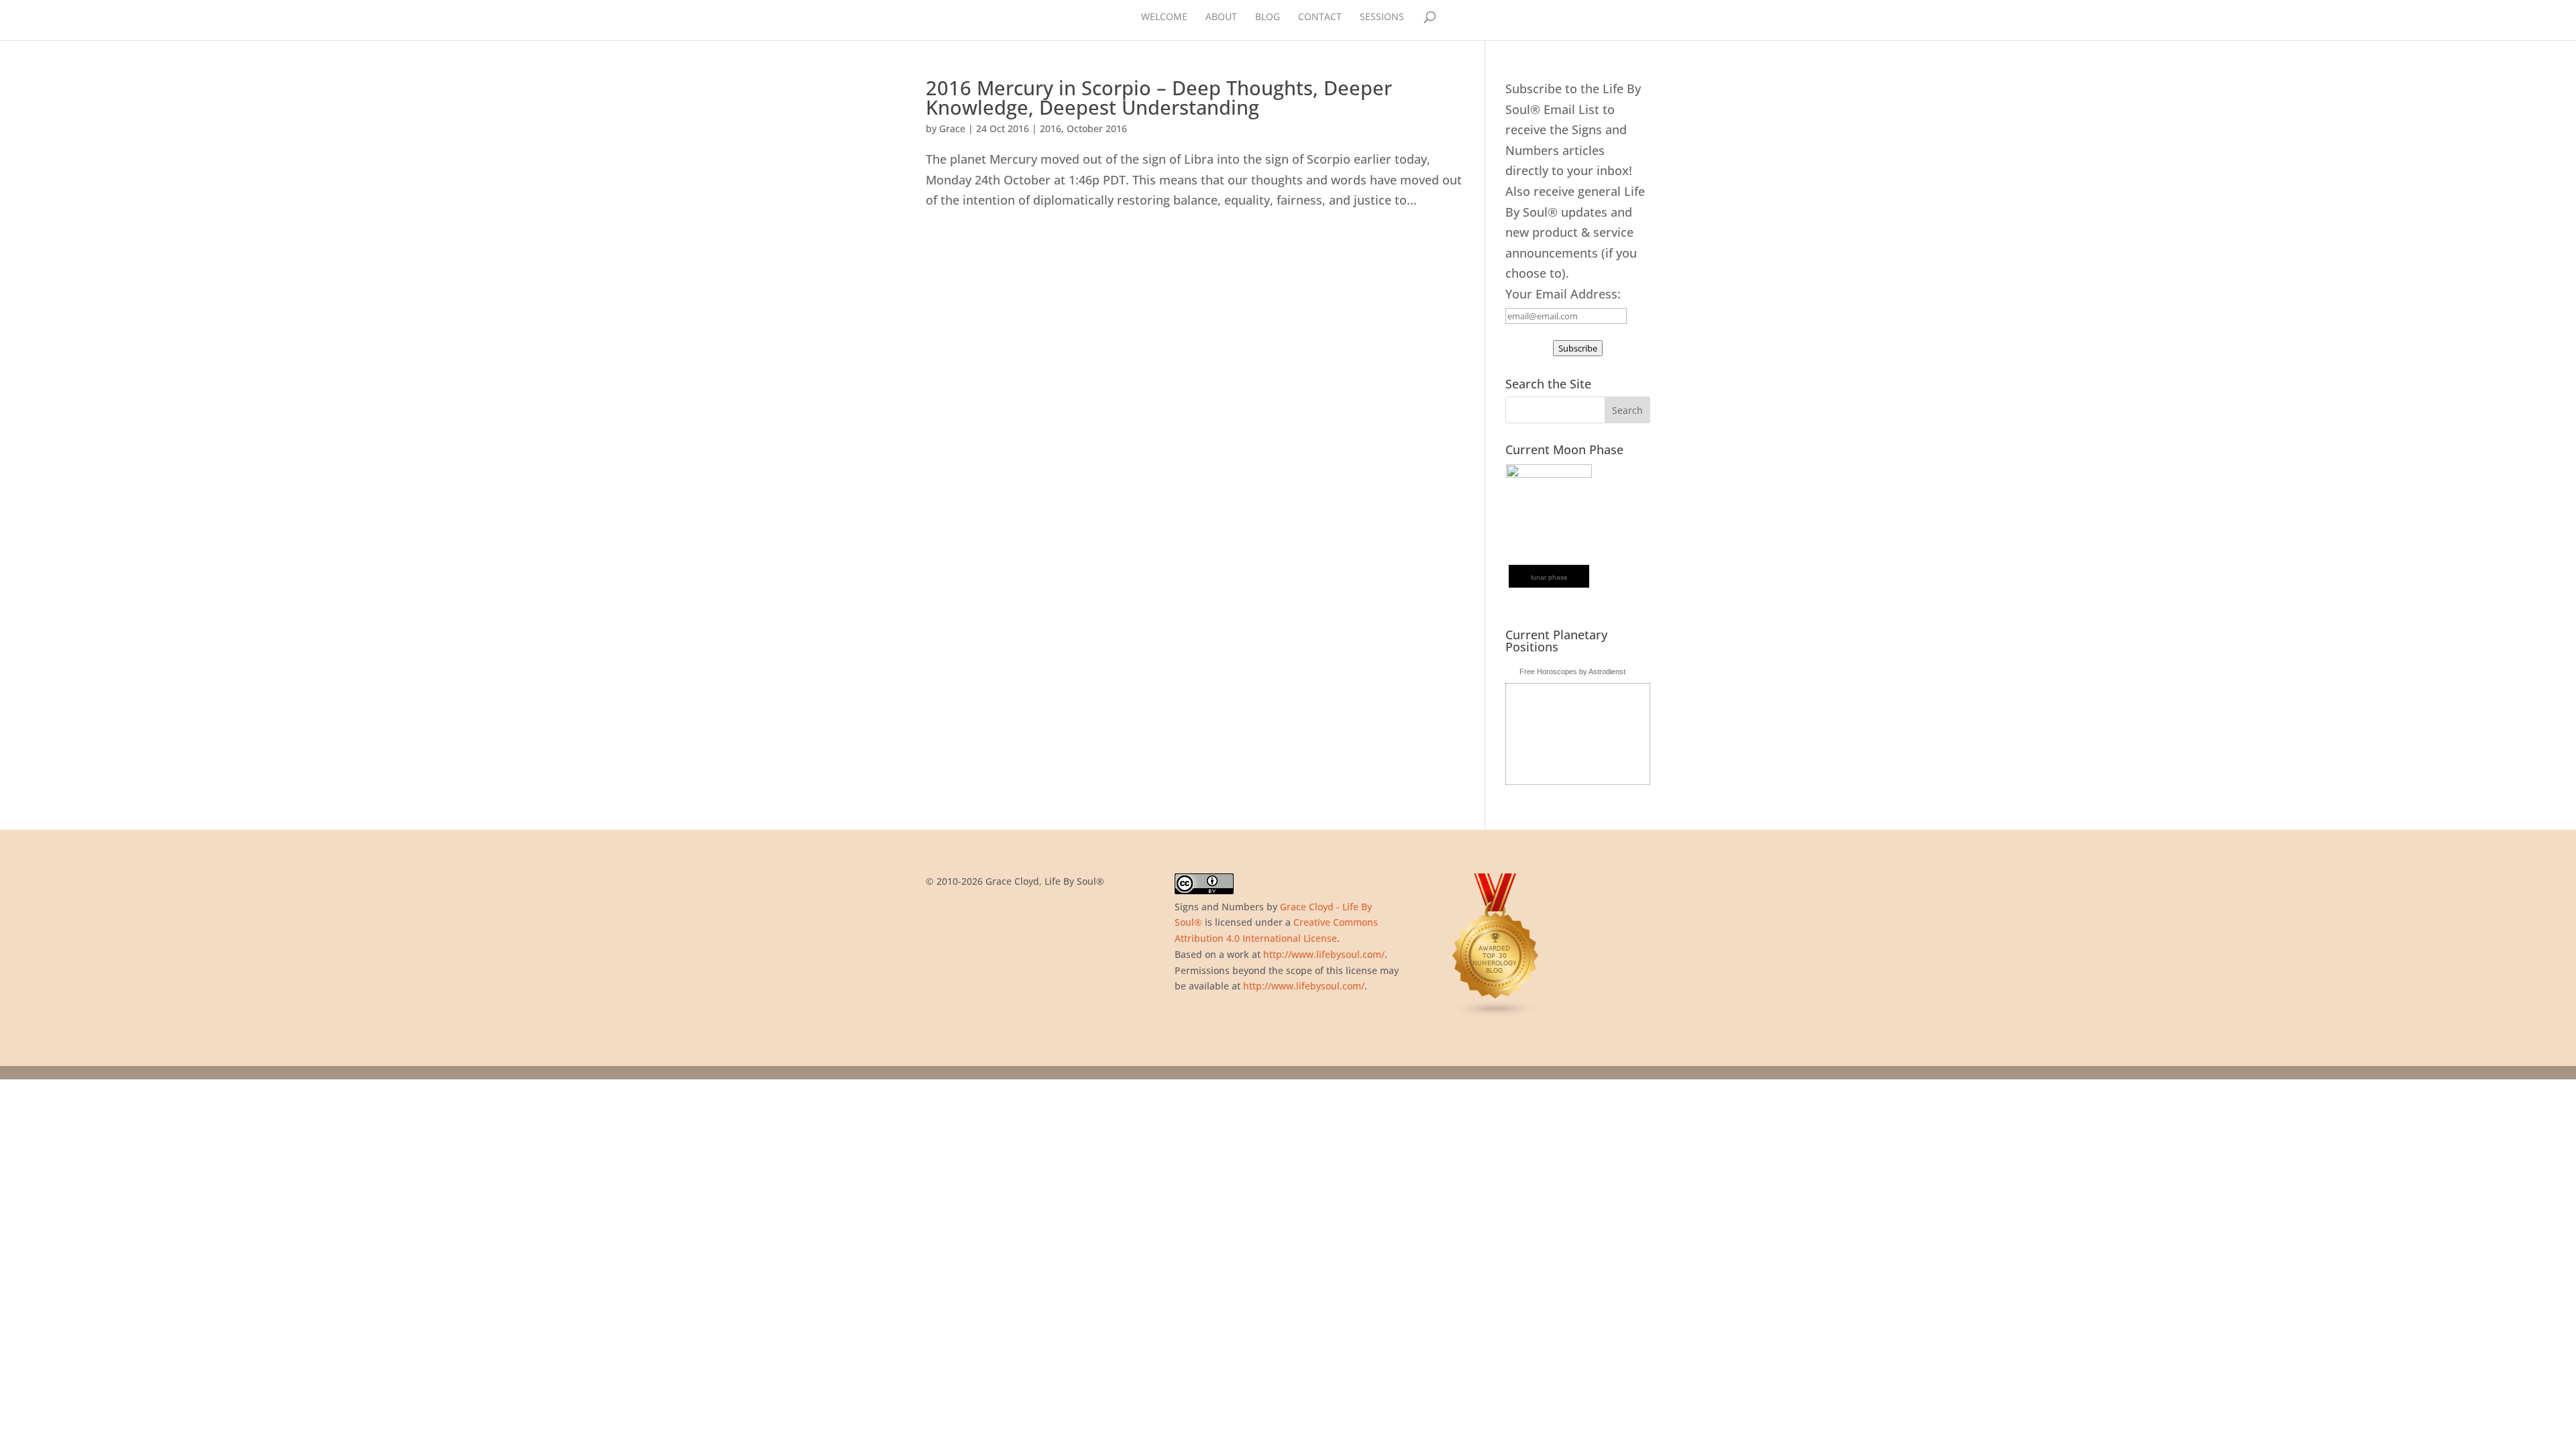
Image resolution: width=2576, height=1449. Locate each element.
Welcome (1164, 17)
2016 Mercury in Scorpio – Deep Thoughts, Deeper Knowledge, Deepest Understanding (1159, 97)
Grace (952, 128)
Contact (1320, 17)
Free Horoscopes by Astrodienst (1572, 672)
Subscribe (1578, 348)
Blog (1268, 17)
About (1221, 17)
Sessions (1382, 17)
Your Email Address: (1563, 294)
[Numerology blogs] (1496, 1015)
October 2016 (1097, 128)
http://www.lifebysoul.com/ (1324, 954)
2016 (1051, 128)
